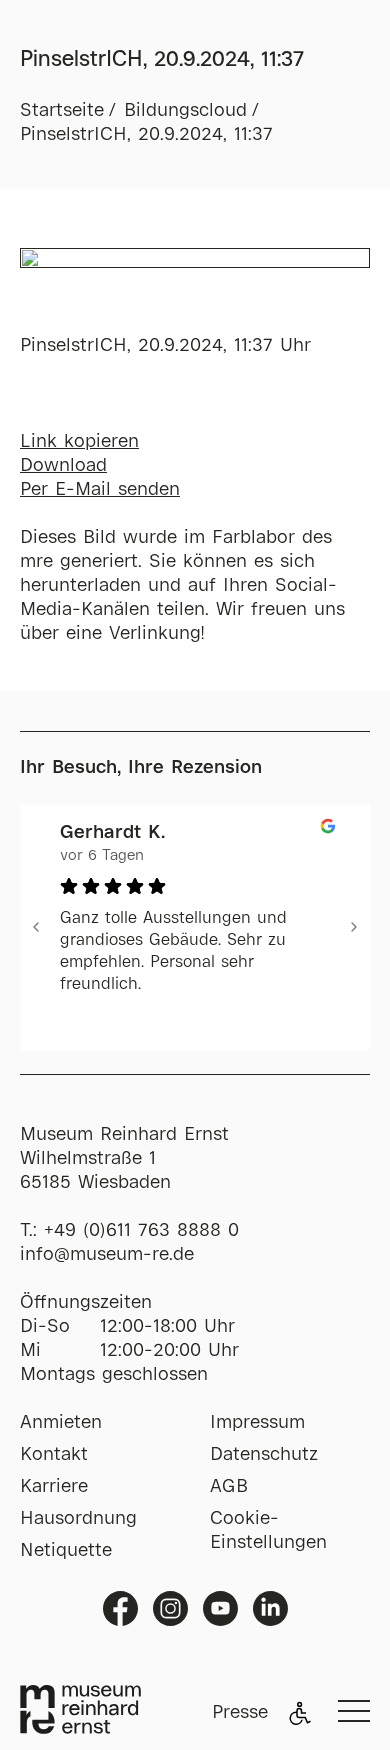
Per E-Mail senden (100, 490)
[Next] (354, 927)
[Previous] (36, 927)
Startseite (62, 111)
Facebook (120, 1608)
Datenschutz (264, 1455)
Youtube (220, 1608)
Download (63, 466)
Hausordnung (78, 1519)
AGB (229, 1487)
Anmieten (61, 1423)
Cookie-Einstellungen (268, 1531)
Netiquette (66, 1551)
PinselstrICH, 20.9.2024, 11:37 (146, 135)
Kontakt (54, 1455)
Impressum (257, 1423)
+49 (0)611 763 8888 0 (141, 1231)
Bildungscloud (185, 111)
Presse (240, 1713)
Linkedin (270, 1608)
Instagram (170, 1608)
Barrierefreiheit (300, 1713)
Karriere (54, 1487)
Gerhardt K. (112, 833)
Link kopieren (79, 442)
